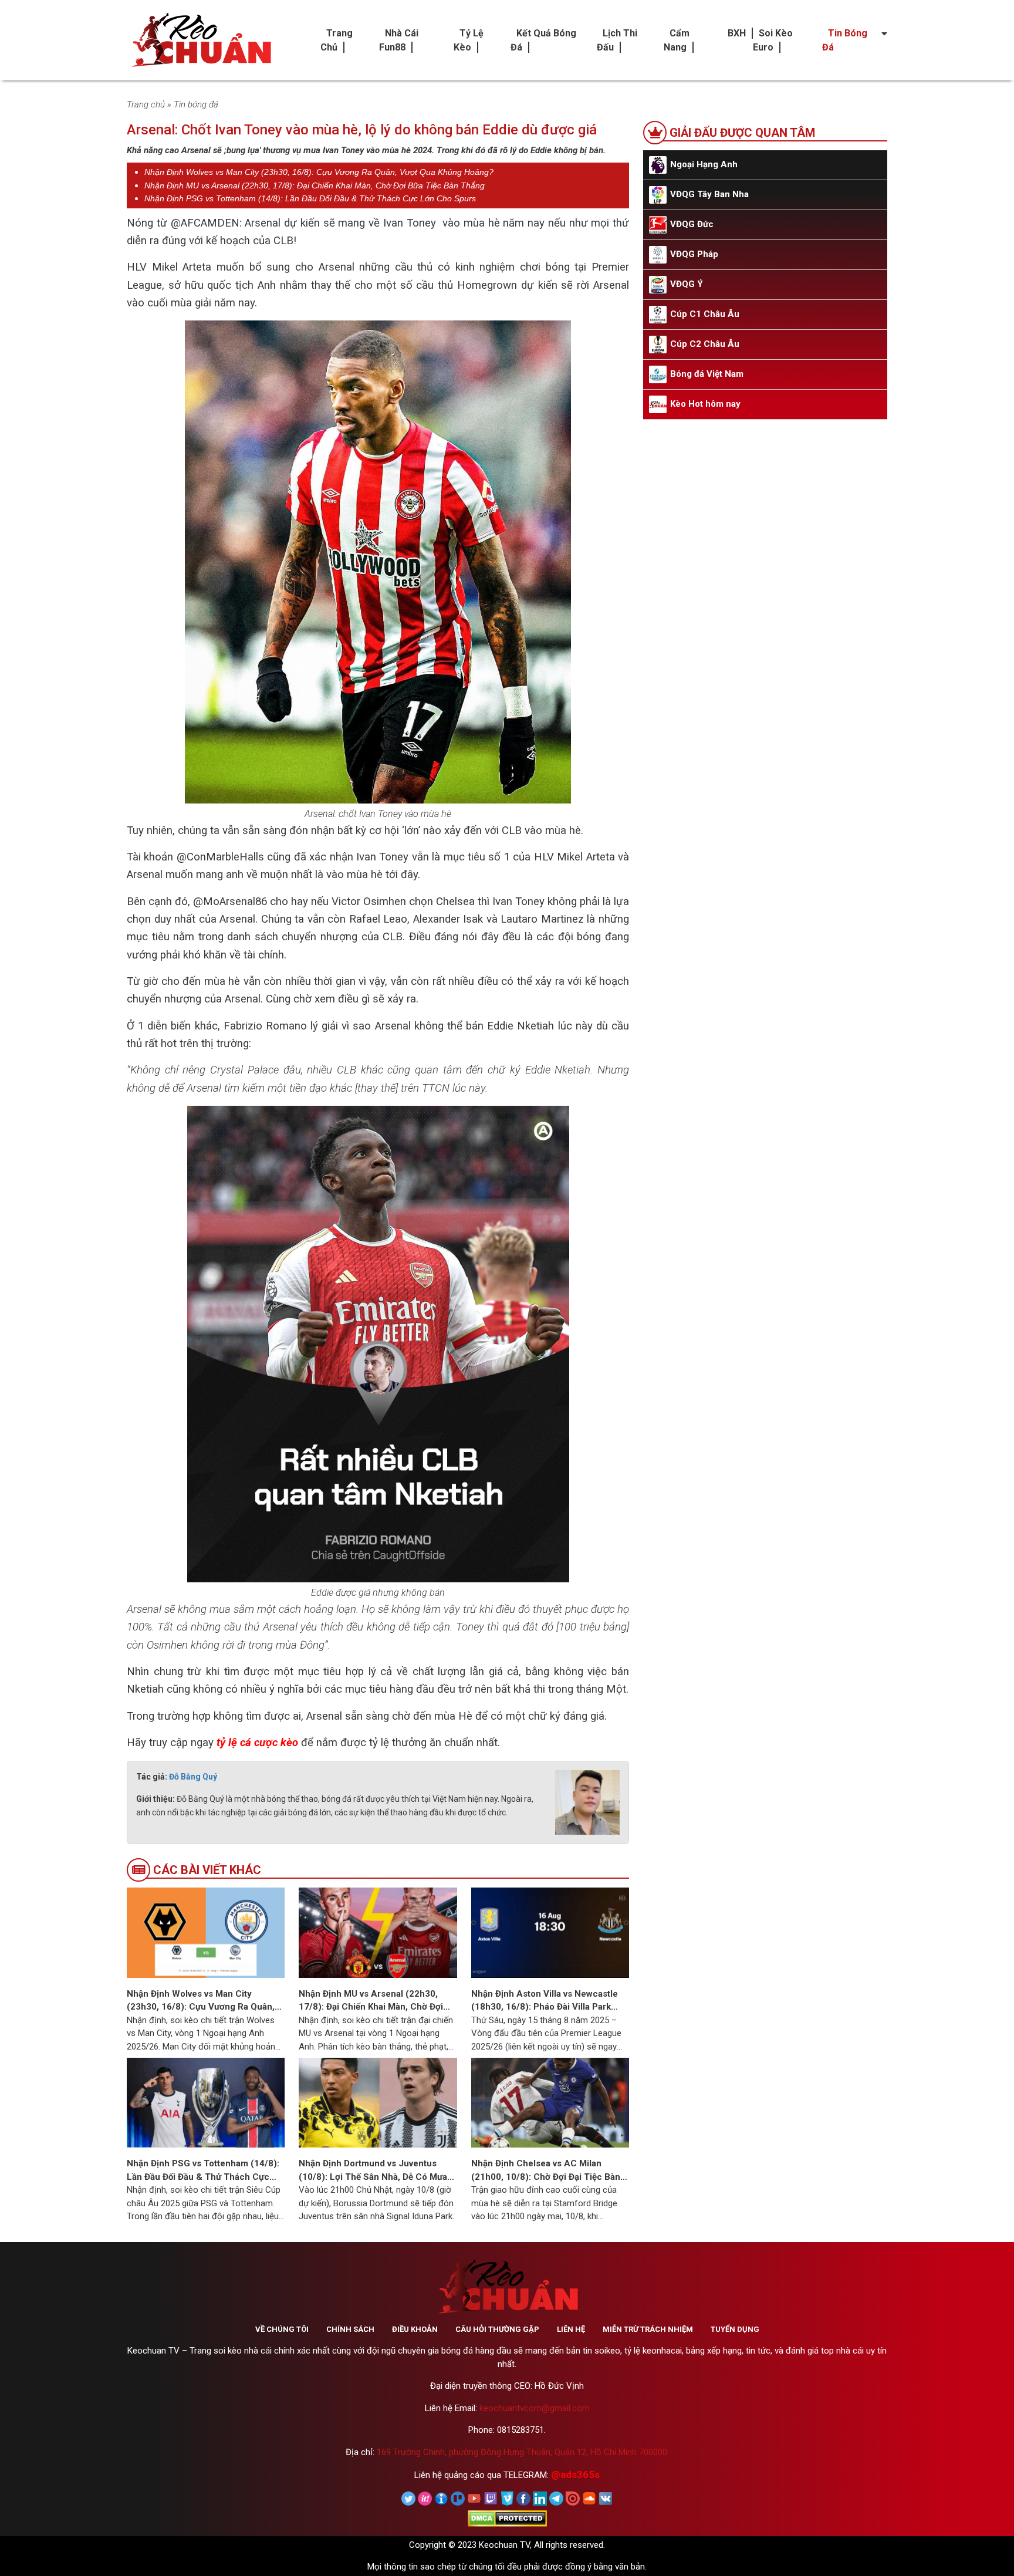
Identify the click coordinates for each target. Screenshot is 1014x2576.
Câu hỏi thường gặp (497, 2329)
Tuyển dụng (735, 2329)
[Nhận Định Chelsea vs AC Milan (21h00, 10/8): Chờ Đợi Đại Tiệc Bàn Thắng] (550, 2102)
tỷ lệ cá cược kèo (257, 1743)
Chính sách (350, 2329)
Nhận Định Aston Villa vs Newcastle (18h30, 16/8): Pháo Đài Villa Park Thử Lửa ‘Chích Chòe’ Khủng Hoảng (545, 2001)
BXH (737, 33)
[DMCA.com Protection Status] (507, 2518)
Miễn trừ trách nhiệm (648, 2329)
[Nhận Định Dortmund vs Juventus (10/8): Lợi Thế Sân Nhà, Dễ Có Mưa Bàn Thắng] (378, 2102)
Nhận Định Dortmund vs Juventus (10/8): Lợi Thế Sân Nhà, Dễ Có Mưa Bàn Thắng (373, 2171)
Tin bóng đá (196, 104)
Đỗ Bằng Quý (193, 1777)
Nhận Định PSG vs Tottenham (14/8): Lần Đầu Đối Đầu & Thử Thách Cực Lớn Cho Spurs (310, 198)
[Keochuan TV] (200, 40)
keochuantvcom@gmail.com (535, 2408)
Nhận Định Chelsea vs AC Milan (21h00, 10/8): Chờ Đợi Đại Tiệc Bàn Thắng (546, 2171)
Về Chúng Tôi (282, 2329)
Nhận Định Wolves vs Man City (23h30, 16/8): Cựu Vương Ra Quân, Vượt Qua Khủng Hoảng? (319, 172)
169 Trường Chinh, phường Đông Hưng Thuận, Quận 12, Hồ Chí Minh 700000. (523, 2452)
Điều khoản (415, 2329)
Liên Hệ (571, 2329)
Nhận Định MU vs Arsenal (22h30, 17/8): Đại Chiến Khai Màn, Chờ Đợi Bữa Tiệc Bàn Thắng (315, 185)
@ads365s (575, 2474)
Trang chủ (146, 104)
